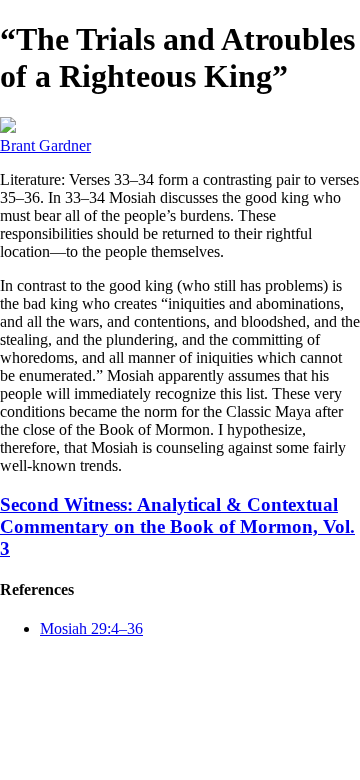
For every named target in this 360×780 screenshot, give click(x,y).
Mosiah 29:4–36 (91, 628)
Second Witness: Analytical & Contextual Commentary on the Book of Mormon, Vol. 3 (177, 526)
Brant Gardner (45, 145)
